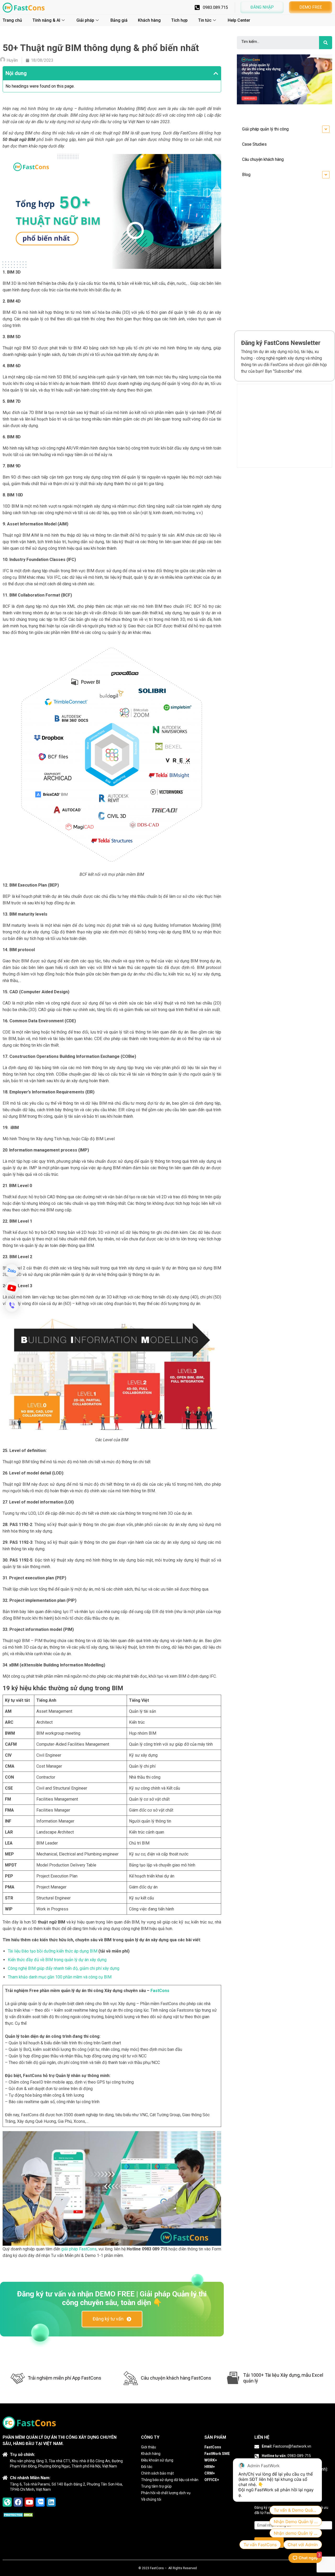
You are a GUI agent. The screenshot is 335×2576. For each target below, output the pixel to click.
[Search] (326, 43)
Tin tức (205, 20)
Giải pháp (85, 20)
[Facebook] (18, 2502)
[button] (262, 7)
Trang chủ (12, 20)
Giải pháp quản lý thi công (265, 129)
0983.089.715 (215, 7)
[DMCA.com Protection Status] (19, 2515)
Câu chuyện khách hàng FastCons (176, 2378)
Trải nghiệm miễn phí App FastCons (65, 2378)
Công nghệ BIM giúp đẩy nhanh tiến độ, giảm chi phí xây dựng (64, 1968)
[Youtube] (29, 2502)
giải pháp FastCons (79, 2249)
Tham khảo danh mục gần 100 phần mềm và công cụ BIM (60, 1977)
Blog (246, 175)
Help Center (239, 20)
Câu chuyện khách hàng (263, 159)
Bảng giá (119, 20)
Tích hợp (179, 20)
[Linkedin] (51, 2502)
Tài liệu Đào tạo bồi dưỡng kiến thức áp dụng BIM (53, 1951)
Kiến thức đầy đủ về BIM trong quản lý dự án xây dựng (57, 1960)
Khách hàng (149, 20)
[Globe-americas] (7, 2502)
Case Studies (254, 144)
